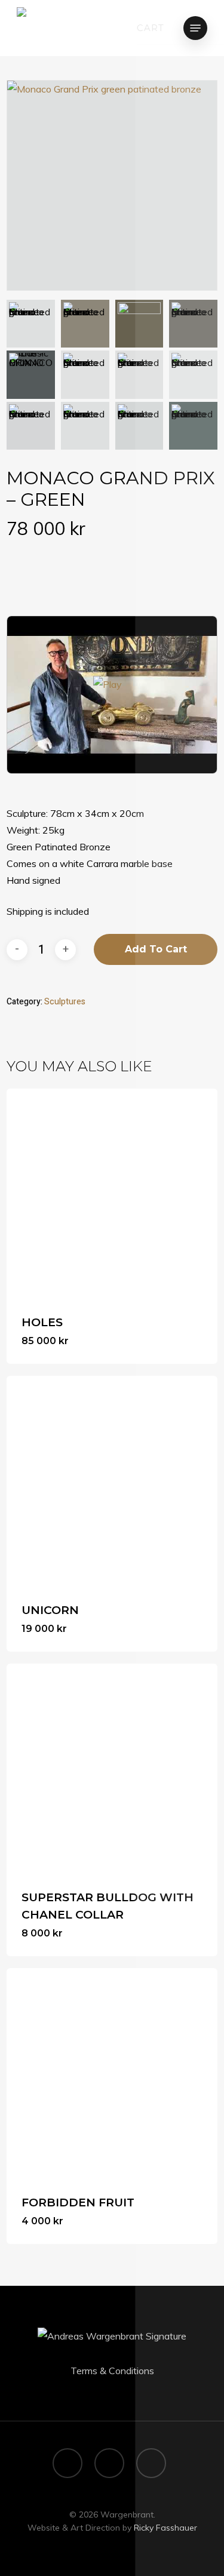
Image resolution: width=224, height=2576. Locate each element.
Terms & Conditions (112, 2371)
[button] (195, 28)
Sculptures (65, 1002)
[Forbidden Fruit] (112, 2074)
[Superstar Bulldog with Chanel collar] (112, 1769)
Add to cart (156, 949)
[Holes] (112, 1194)
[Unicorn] (112, 1481)
